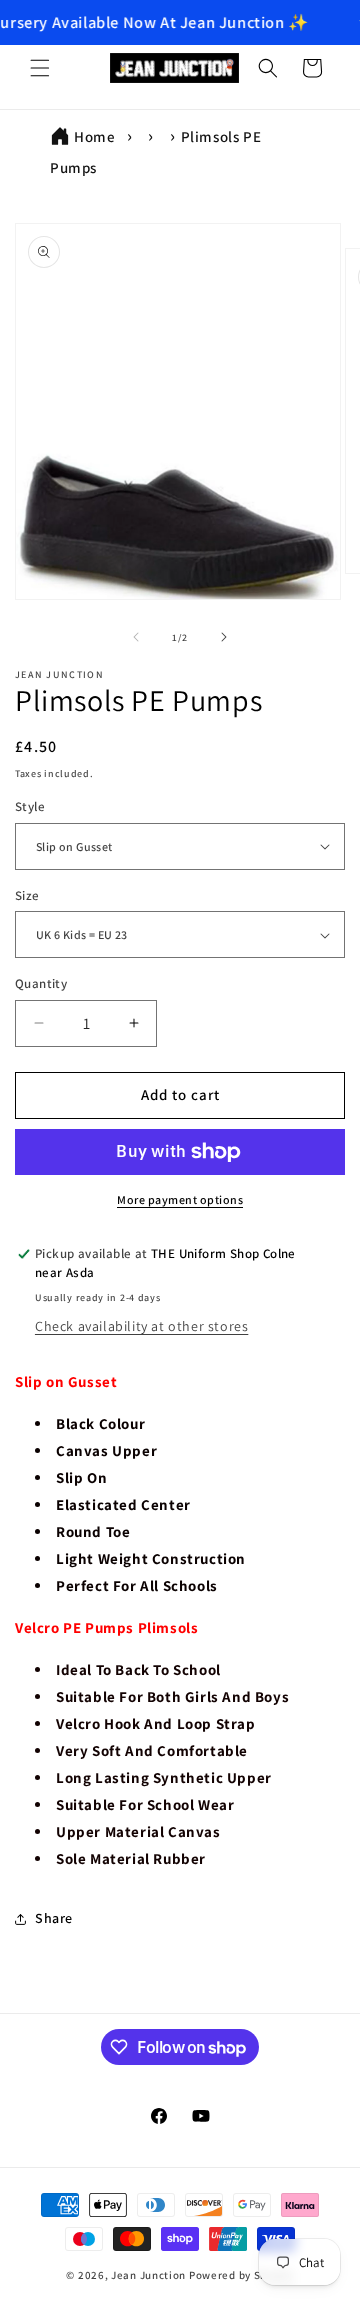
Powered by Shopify (241, 2275)
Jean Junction (148, 2275)
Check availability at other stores (141, 1326)
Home (94, 136)
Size (27, 895)
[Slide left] (136, 637)
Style (30, 806)
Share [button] (54, 1918)
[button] (40, 68)
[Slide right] (224, 637)
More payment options (180, 1199)
